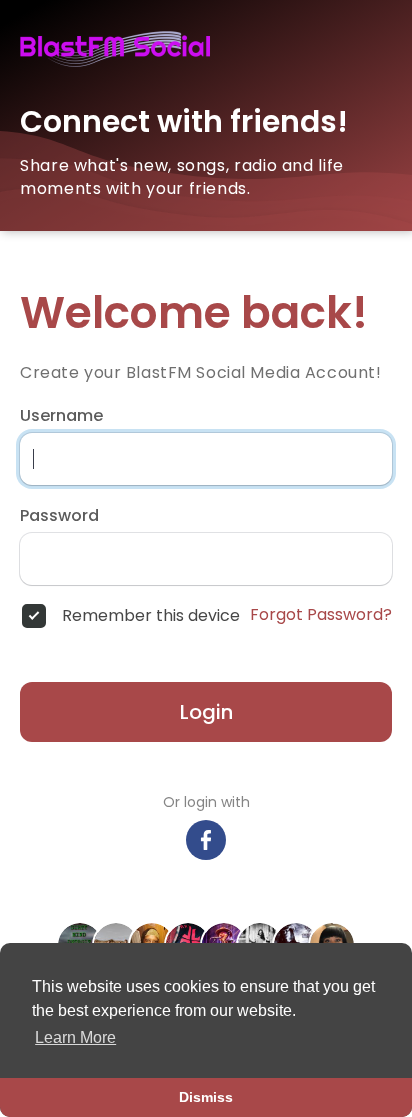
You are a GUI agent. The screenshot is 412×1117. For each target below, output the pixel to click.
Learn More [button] (75, 1037)
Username (61, 416)
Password (59, 516)
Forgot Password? (321, 615)
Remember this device (151, 616)
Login (206, 712)
